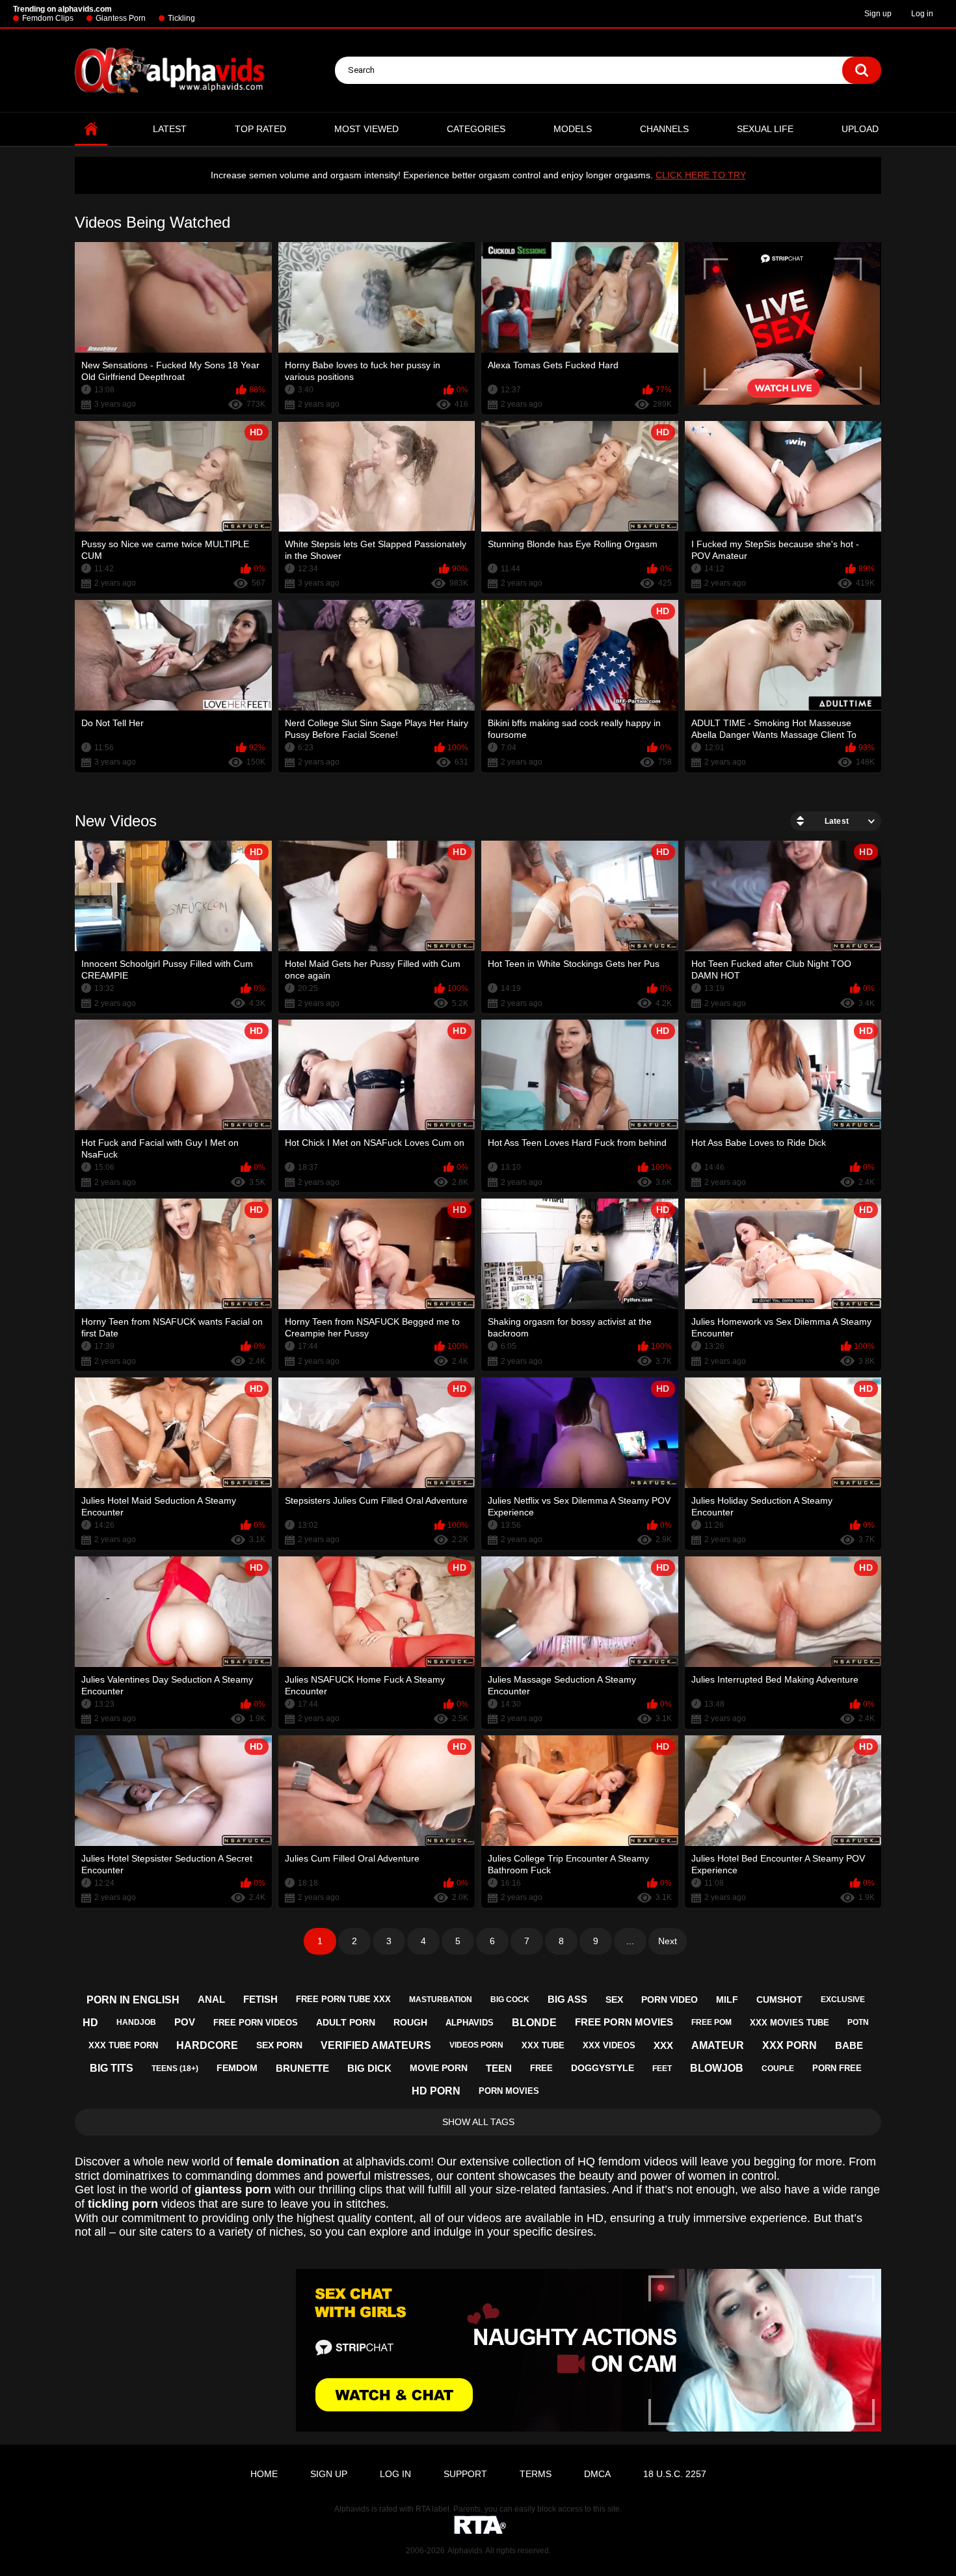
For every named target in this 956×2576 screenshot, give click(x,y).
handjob (136, 2022)
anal (211, 1999)
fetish (260, 1999)
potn (858, 2022)
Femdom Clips (48, 18)
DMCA (597, 2474)
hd (90, 2023)
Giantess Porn (121, 18)
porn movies (509, 2091)
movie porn (439, 2068)
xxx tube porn (123, 2045)
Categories (476, 129)
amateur (718, 2045)
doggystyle (603, 2068)
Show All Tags (478, 2122)
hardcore (207, 2045)
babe (849, 2045)
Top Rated (260, 129)
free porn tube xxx (343, 1999)
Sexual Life (765, 129)
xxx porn (790, 2045)
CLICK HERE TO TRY (701, 175)
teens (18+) (175, 2068)
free (541, 2068)
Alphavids (465, 2551)
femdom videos (638, 2162)
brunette (302, 2068)
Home (91, 129)
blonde (534, 2023)
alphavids (470, 2023)
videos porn (476, 2045)
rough (410, 2022)
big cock (510, 2000)
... (630, 1941)
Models (573, 129)
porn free (837, 2068)
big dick (369, 2068)
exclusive (843, 2000)
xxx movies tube (790, 2023)
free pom (711, 2022)
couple (778, 2068)
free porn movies (624, 2022)
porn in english (133, 2000)
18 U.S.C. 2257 (675, 2474)
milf (727, 2000)
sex (614, 2000)
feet (662, 2068)
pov (185, 2022)
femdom (237, 2068)
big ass (567, 1999)
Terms (536, 2474)
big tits (112, 2068)
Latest (170, 129)
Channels (664, 129)
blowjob (717, 2068)
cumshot (779, 2000)
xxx (663, 2045)
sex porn (279, 2045)
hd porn (436, 2091)
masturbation (441, 2000)
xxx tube (543, 2045)
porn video (670, 2000)
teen (499, 2068)
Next (668, 1941)
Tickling (181, 18)
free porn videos (256, 2023)
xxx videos (609, 2045)
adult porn (346, 2022)
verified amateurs (376, 2045)
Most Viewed (366, 129)
